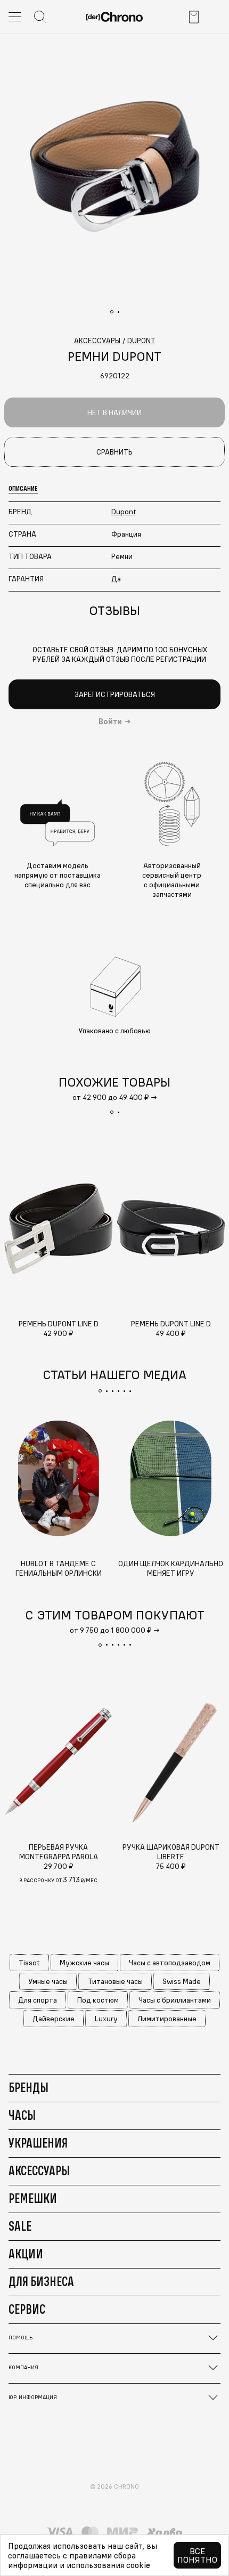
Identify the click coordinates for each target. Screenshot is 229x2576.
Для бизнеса (41, 2281)
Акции (26, 2254)
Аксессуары (39, 2170)
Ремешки (33, 2198)
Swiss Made (182, 1981)
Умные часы (48, 1981)
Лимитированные (167, 2019)
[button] (112, 1112)
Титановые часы (115, 1981)
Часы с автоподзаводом (170, 1963)
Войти (110, 722)
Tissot (29, 1963)
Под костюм (98, 2000)
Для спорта (38, 2000)
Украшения (38, 2143)
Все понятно (197, 2555)
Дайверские (54, 2019)
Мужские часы (84, 1963)
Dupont (124, 512)
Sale (20, 2226)
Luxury (106, 2019)
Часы (22, 2115)
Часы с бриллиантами (175, 2000)
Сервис (27, 2309)
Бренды (28, 2087)
